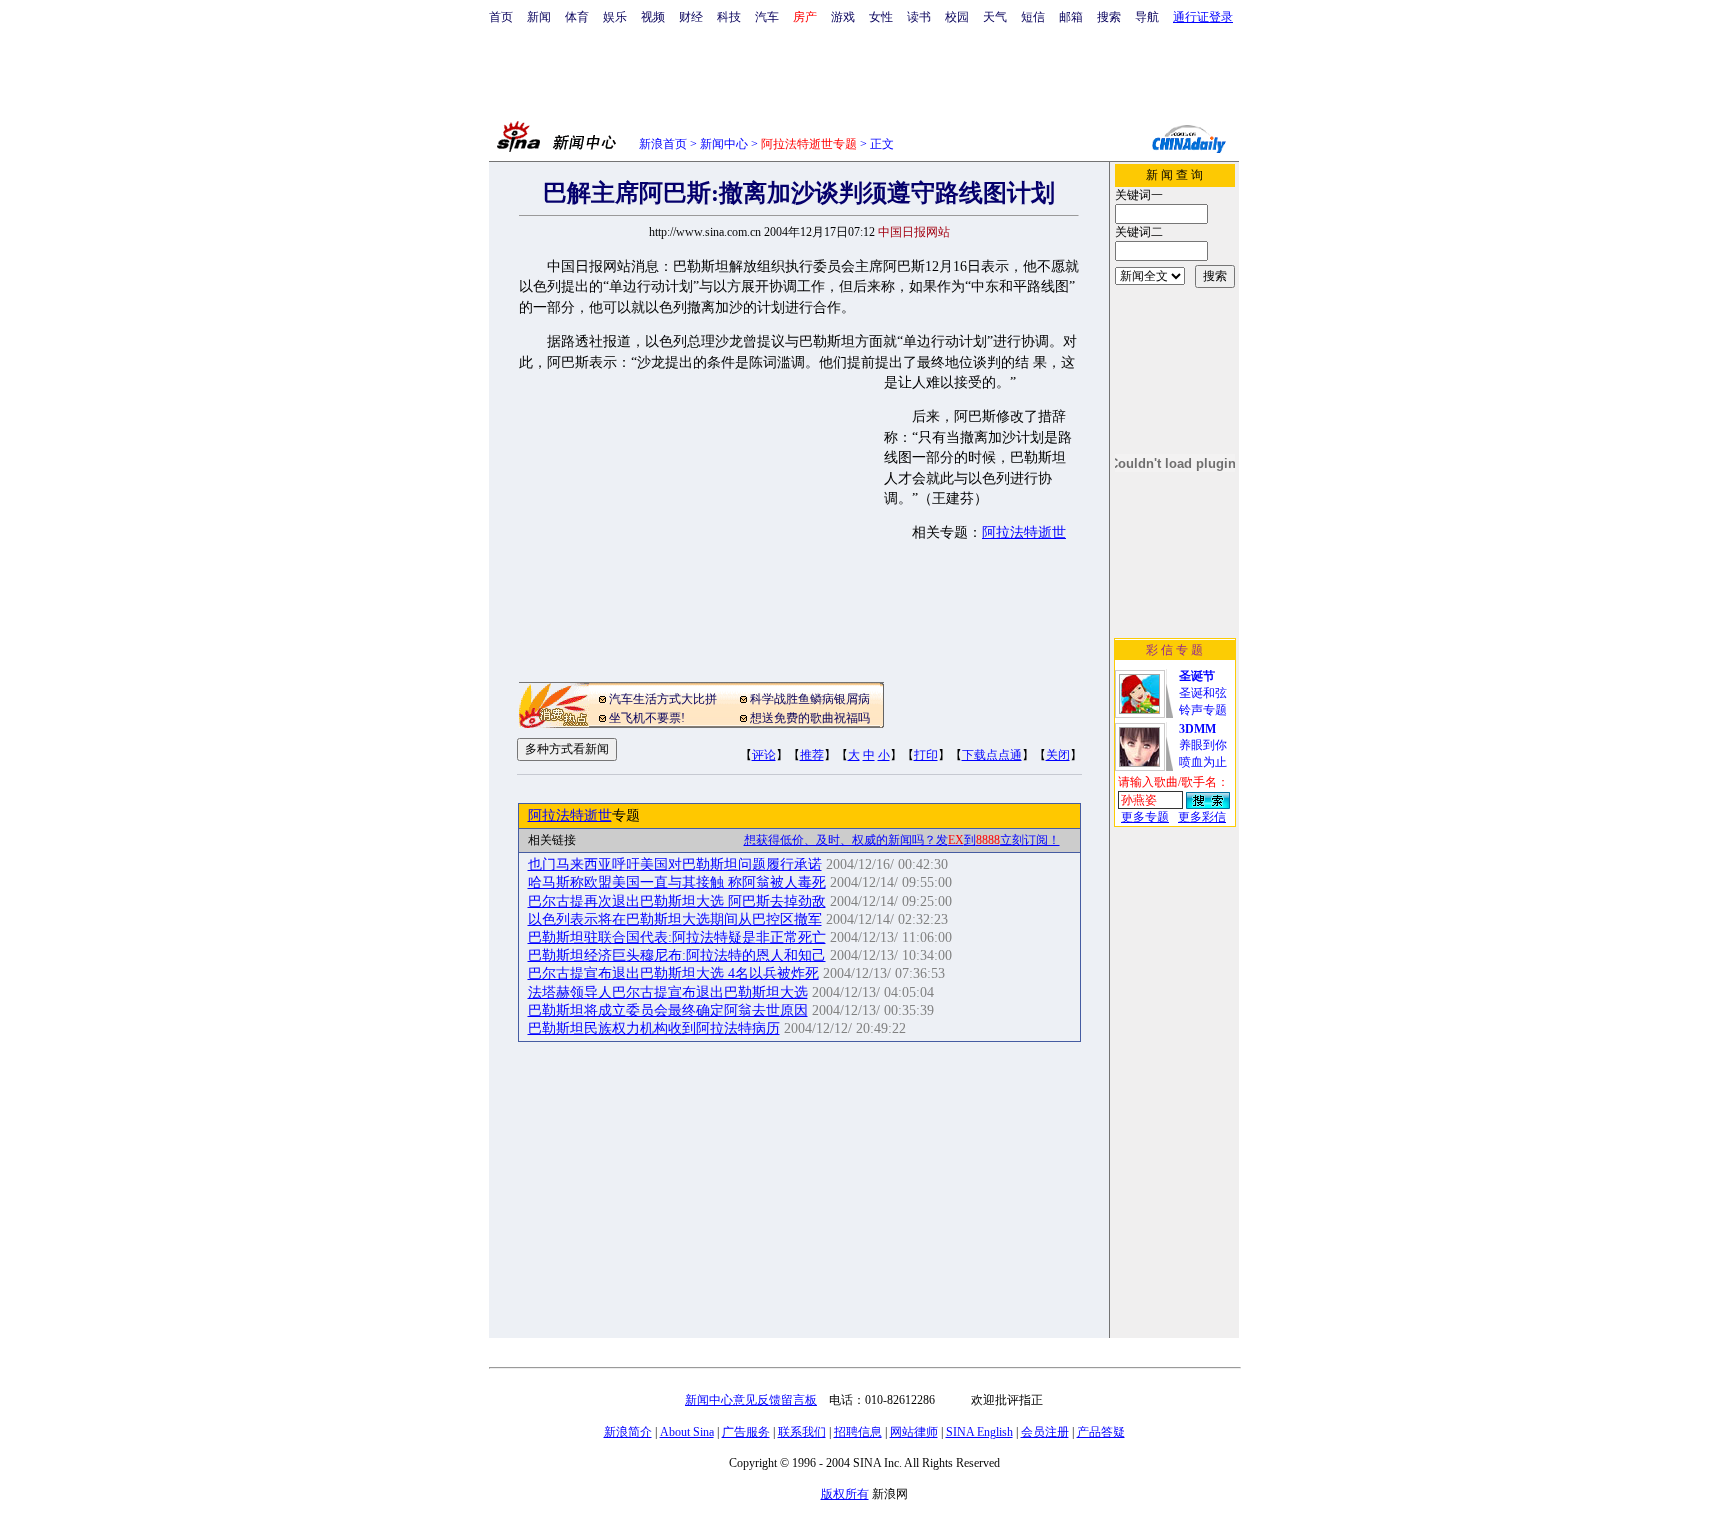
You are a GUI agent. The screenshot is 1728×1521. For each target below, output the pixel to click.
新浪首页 (663, 144)
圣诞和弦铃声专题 (1203, 693)
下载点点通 (992, 755)
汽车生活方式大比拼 (663, 699)
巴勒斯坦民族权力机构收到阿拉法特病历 (654, 1028)
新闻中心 (724, 144)
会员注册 (1045, 1432)
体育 (577, 17)
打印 (926, 755)
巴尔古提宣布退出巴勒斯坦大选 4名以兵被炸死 (673, 973)
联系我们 (802, 1432)
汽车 (767, 17)
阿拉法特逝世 (1024, 532)
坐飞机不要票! (647, 718)
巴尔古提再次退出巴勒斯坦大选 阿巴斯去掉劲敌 (677, 901)
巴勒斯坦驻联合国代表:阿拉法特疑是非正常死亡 (677, 937)
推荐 (812, 755)
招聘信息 (858, 1432)
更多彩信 (1202, 817)
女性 (881, 17)
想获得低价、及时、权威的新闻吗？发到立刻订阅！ (902, 840)
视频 (653, 17)
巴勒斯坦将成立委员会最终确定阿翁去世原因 (668, 1010)
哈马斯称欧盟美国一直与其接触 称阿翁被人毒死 (677, 882)
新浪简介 (628, 1432)
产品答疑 (1101, 1432)
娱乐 (615, 17)
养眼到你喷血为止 (1203, 745)
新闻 (539, 17)
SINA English (979, 1432)
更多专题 (1145, 817)
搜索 (1109, 17)
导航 (1147, 17)
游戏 (843, 17)
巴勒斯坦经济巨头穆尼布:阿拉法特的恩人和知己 (677, 955)
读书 (919, 17)
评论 (764, 755)
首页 (501, 17)
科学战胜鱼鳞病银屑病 (810, 699)
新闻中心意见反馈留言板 (751, 1400)
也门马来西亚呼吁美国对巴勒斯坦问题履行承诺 (675, 864)
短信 (1033, 17)
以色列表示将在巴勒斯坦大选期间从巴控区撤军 (675, 919)
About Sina (687, 1432)
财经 (691, 17)
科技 (729, 17)
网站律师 (914, 1432)
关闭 (1058, 755)
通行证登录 (1203, 17)
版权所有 (845, 1494)
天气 (995, 17)
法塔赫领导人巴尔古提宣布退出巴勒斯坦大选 (668, 992)
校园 (957, 17)
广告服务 (746, 1432)
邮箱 (1071, 17)
